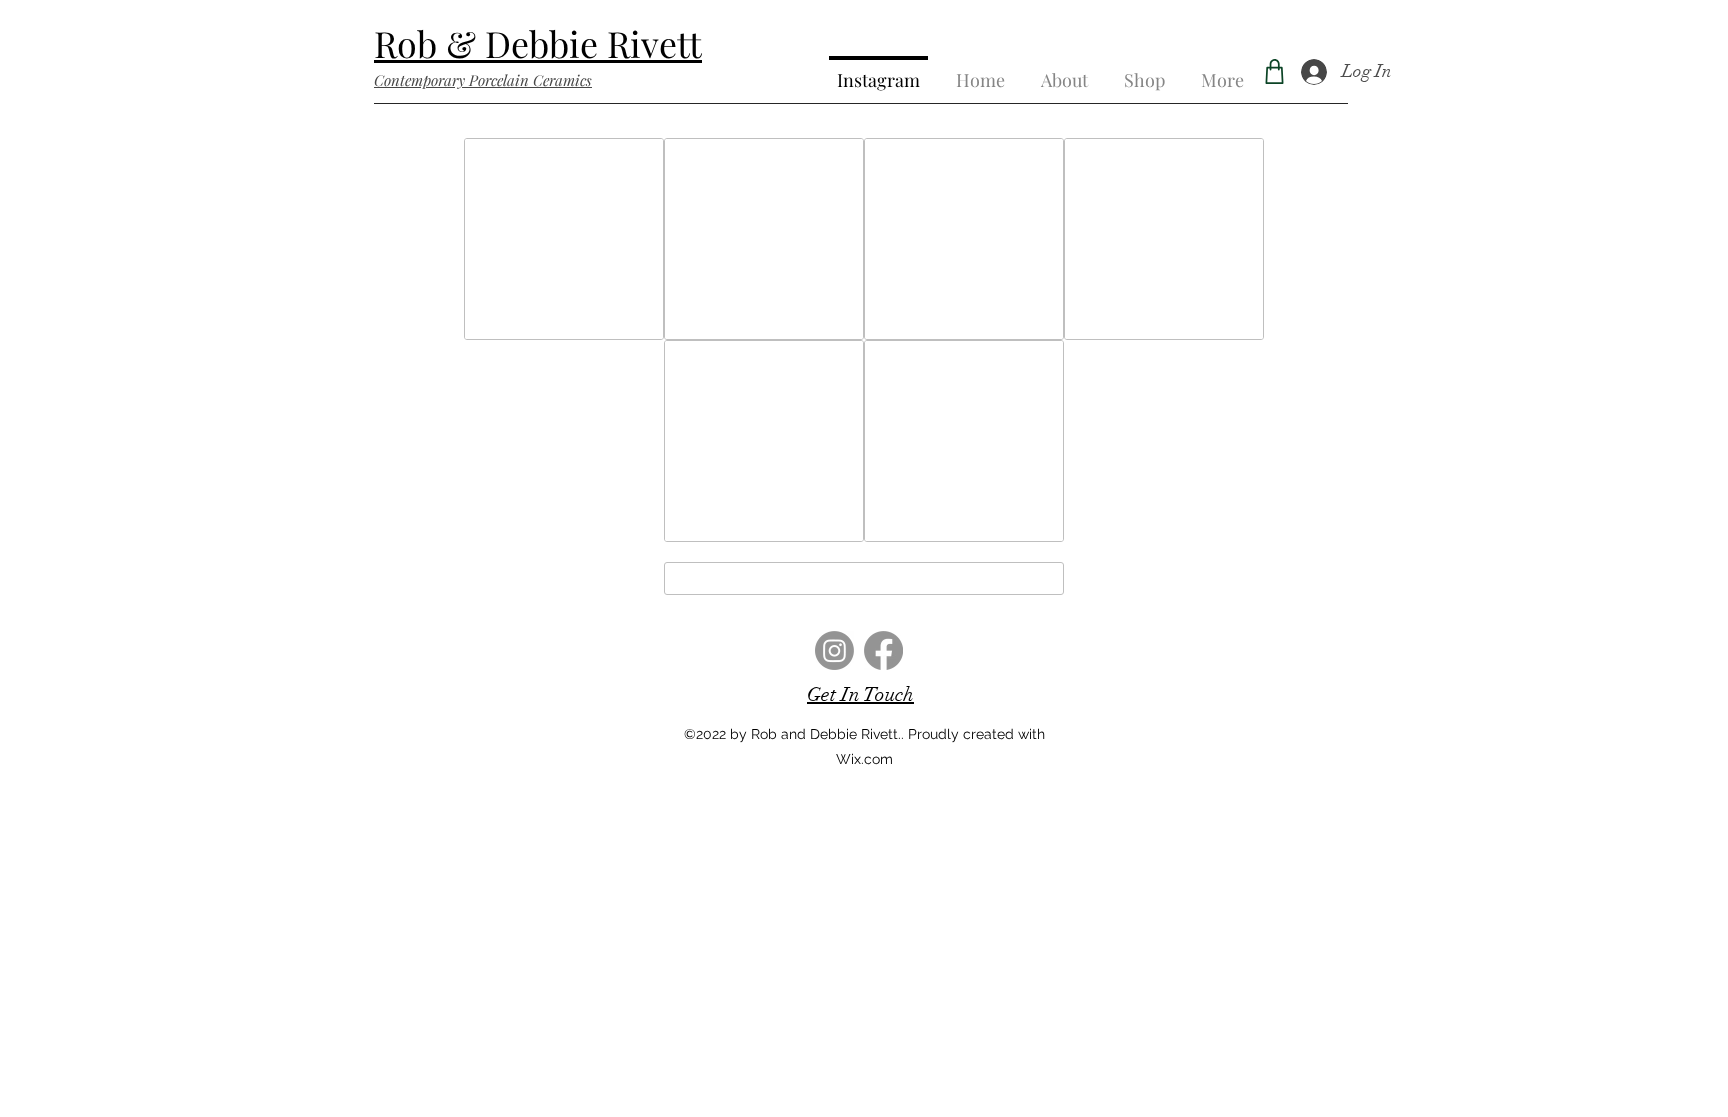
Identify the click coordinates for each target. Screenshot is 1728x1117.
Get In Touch (860, 694)
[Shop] (1274, 71)
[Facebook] (883, 650)
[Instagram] (834, 650)
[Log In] (1314, 72)
